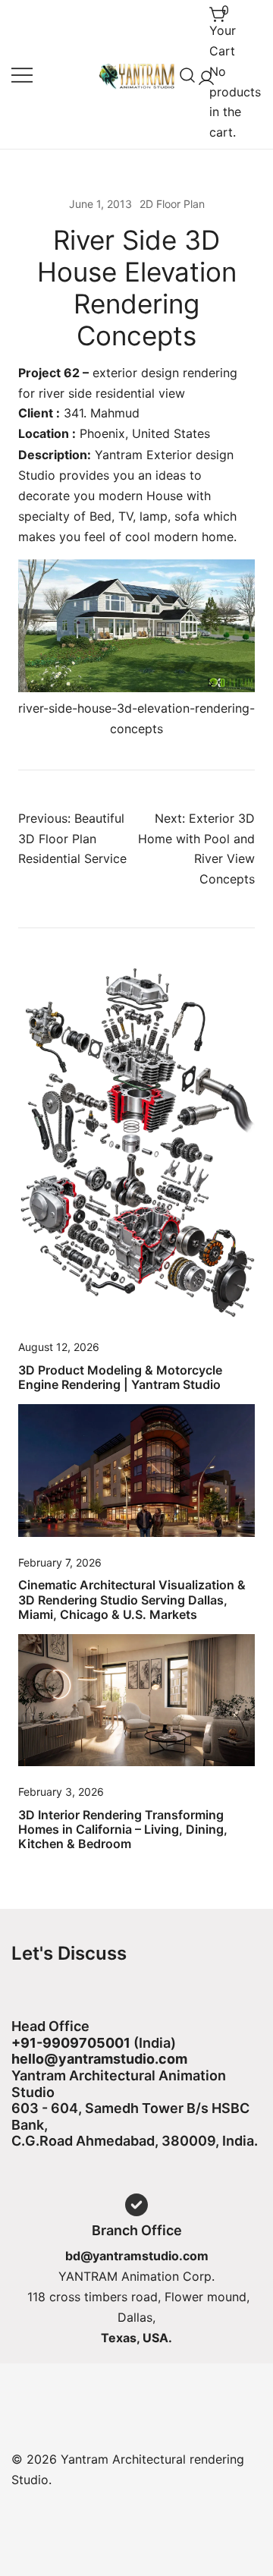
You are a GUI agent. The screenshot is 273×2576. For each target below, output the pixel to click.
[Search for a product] (188, 74)
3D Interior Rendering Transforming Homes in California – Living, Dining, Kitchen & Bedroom (123, 1829)
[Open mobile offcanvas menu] (22, 75)
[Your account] (203, 75)
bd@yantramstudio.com (137, 2256)
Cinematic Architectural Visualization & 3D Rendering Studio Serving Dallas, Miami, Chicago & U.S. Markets (132, 1599)
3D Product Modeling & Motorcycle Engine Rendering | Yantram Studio (120, 1377)
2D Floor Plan (172, 204)
